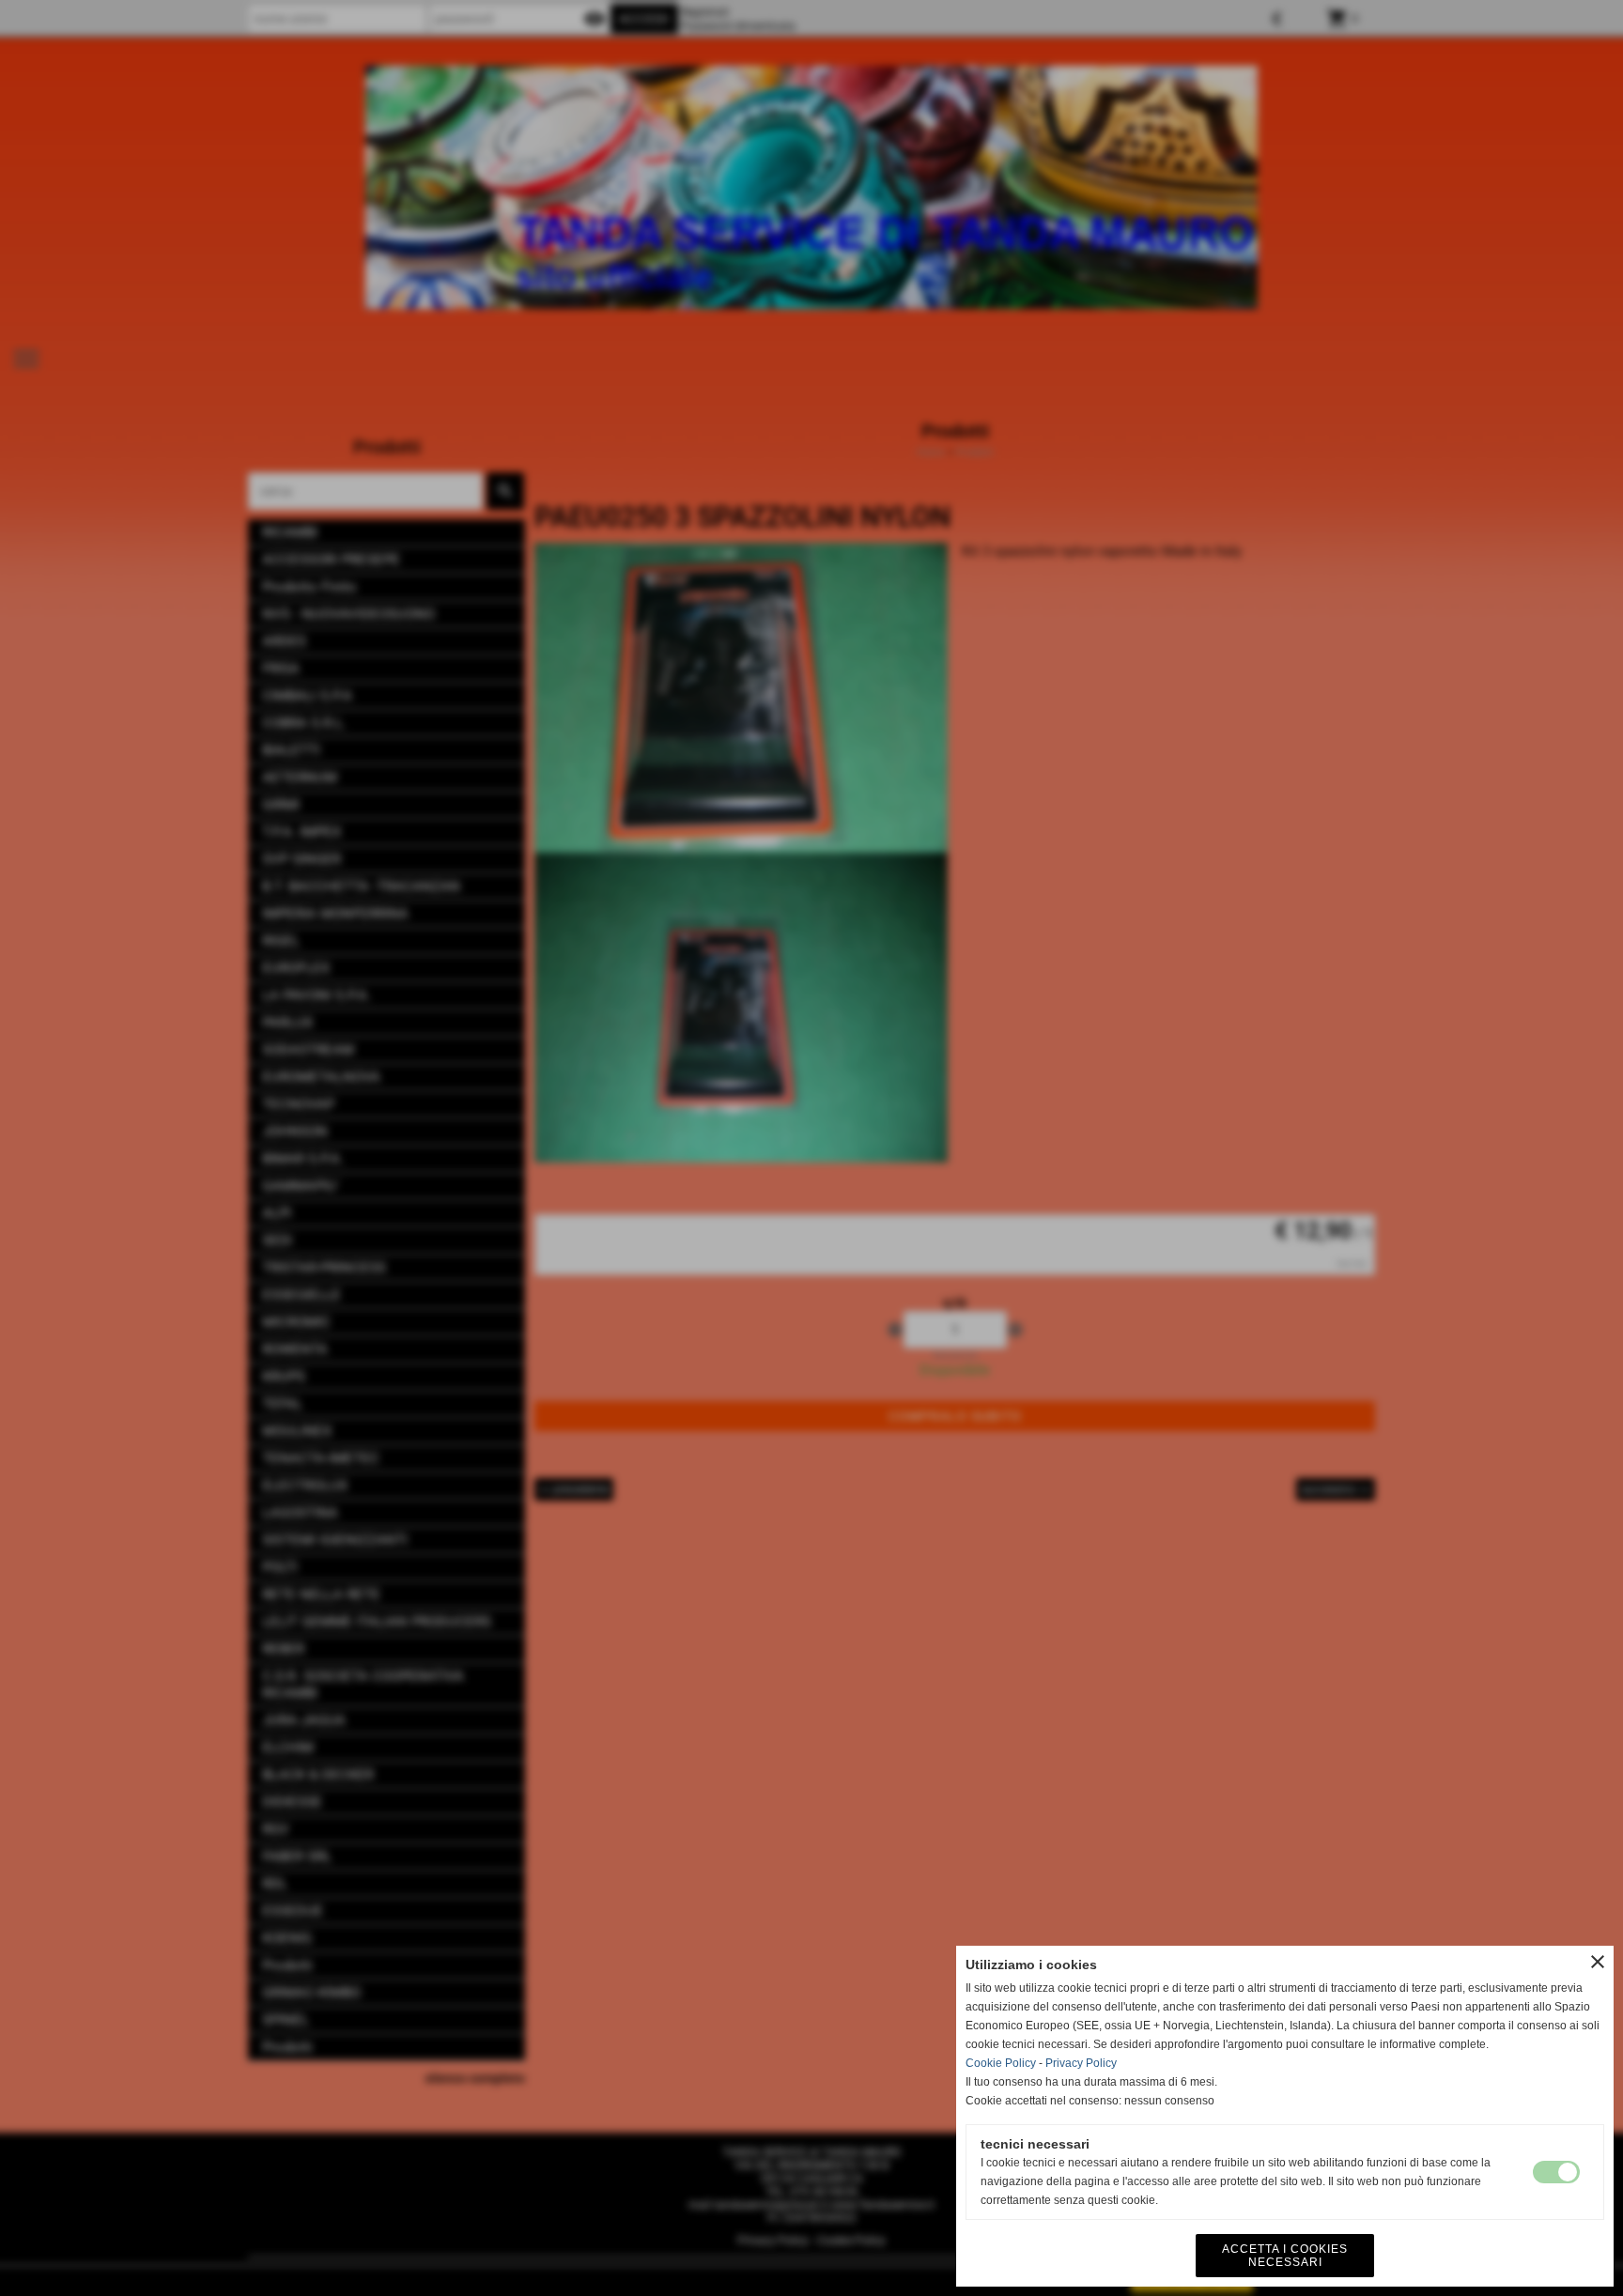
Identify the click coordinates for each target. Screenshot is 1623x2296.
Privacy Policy (1081, 2063)
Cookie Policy (1001, 2063)
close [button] (1598, 1962)
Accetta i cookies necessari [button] (1285, 2256)
